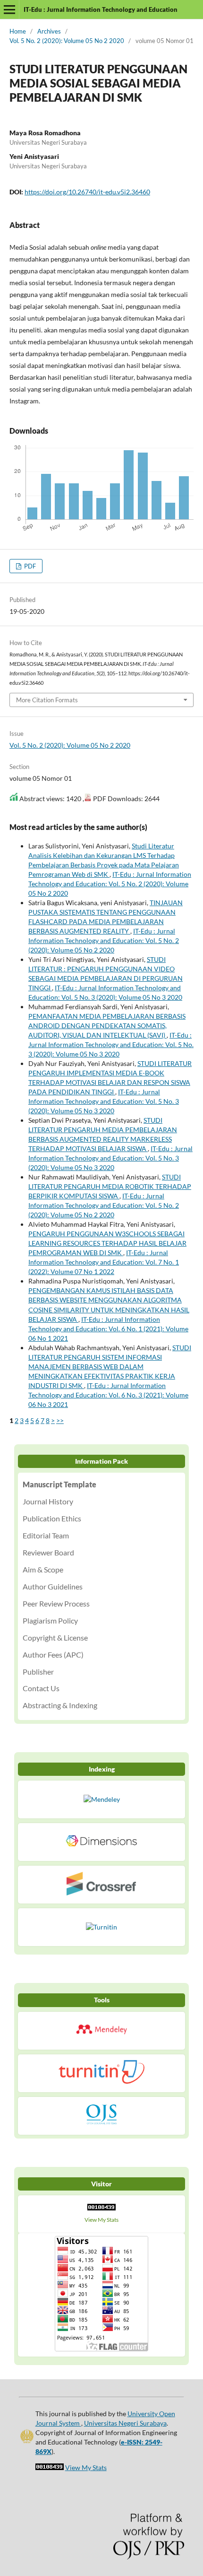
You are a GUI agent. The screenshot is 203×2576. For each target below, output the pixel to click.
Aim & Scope (43, 1569)
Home (18, 31)
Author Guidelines (53, 1586)
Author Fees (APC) (53, 1655)
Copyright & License (55, 1637)
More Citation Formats (47, 700)
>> (60, 1420)
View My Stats (101, 2220)
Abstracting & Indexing (60, 1705)
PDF (29, 566)
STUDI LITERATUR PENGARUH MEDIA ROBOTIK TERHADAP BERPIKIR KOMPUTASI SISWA (110, 1186)
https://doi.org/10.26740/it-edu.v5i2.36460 (87, 192)
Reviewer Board (48, 1552)
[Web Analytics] (101, 2209)
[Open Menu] (9, 9)
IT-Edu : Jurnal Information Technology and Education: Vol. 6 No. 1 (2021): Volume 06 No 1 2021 (108, 1329)
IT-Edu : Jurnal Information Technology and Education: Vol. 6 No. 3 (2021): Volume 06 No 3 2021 (108, 1395)
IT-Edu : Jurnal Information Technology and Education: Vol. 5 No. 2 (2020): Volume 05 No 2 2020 (110, 884)
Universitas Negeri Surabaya (125, 2423)
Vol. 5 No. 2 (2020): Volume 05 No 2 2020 (67, 41)
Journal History (48, 1501)
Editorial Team (46, 1535)
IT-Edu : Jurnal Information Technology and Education (101, 9)
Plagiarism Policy (50, 1620)
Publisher (38, 1672)
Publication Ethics (52, 1518)
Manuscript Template (59, 1484)
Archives (49, 31)
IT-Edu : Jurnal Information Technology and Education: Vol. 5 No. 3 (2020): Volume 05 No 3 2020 (111, 1044)
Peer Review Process (56, 1603)
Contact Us (41, 1688)
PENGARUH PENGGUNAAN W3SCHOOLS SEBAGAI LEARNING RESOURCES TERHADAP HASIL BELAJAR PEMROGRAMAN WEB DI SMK (107, 1243)
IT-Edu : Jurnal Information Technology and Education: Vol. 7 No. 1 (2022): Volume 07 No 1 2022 (104, 1262)
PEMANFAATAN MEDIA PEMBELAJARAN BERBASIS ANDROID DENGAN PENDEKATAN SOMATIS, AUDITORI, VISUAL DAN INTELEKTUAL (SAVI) (107, 1026)
